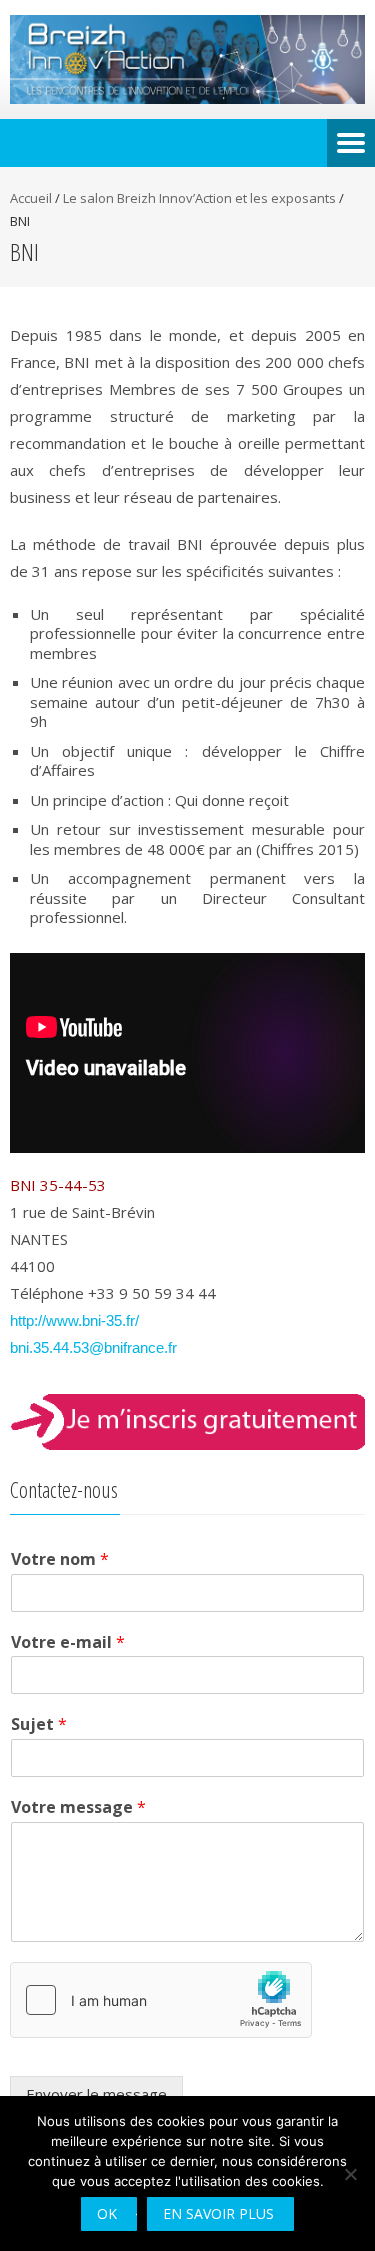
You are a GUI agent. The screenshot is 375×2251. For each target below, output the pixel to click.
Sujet (39, 1724)
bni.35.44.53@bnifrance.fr (93, 1347)
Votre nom (60, 1559)
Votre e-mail (68, 1642)
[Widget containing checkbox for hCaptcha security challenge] (161, 2000)
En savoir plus (218, 2213)
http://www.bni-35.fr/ (74, 1320)
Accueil (31, 198)
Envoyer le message (96, 2094)
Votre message (78, 1807)
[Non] (350, 2174)
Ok (107, 2213)
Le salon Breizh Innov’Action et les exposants (199, 198)
